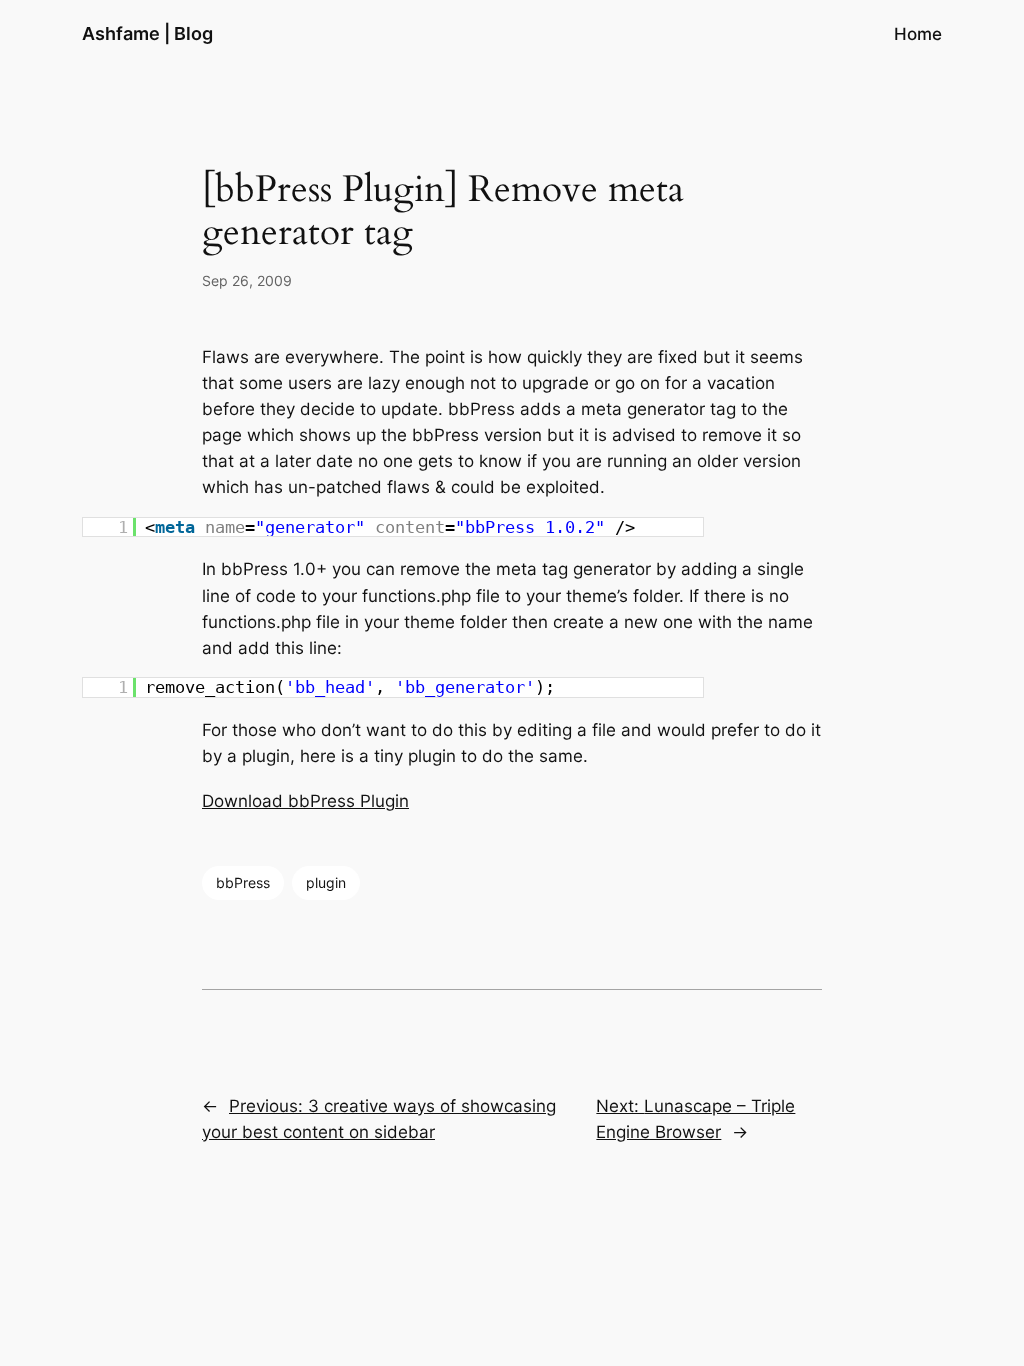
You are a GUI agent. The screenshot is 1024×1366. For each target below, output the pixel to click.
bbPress (243, 882)
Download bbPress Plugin (305, 801)
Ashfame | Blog (147, 33)
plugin (326, 882)
